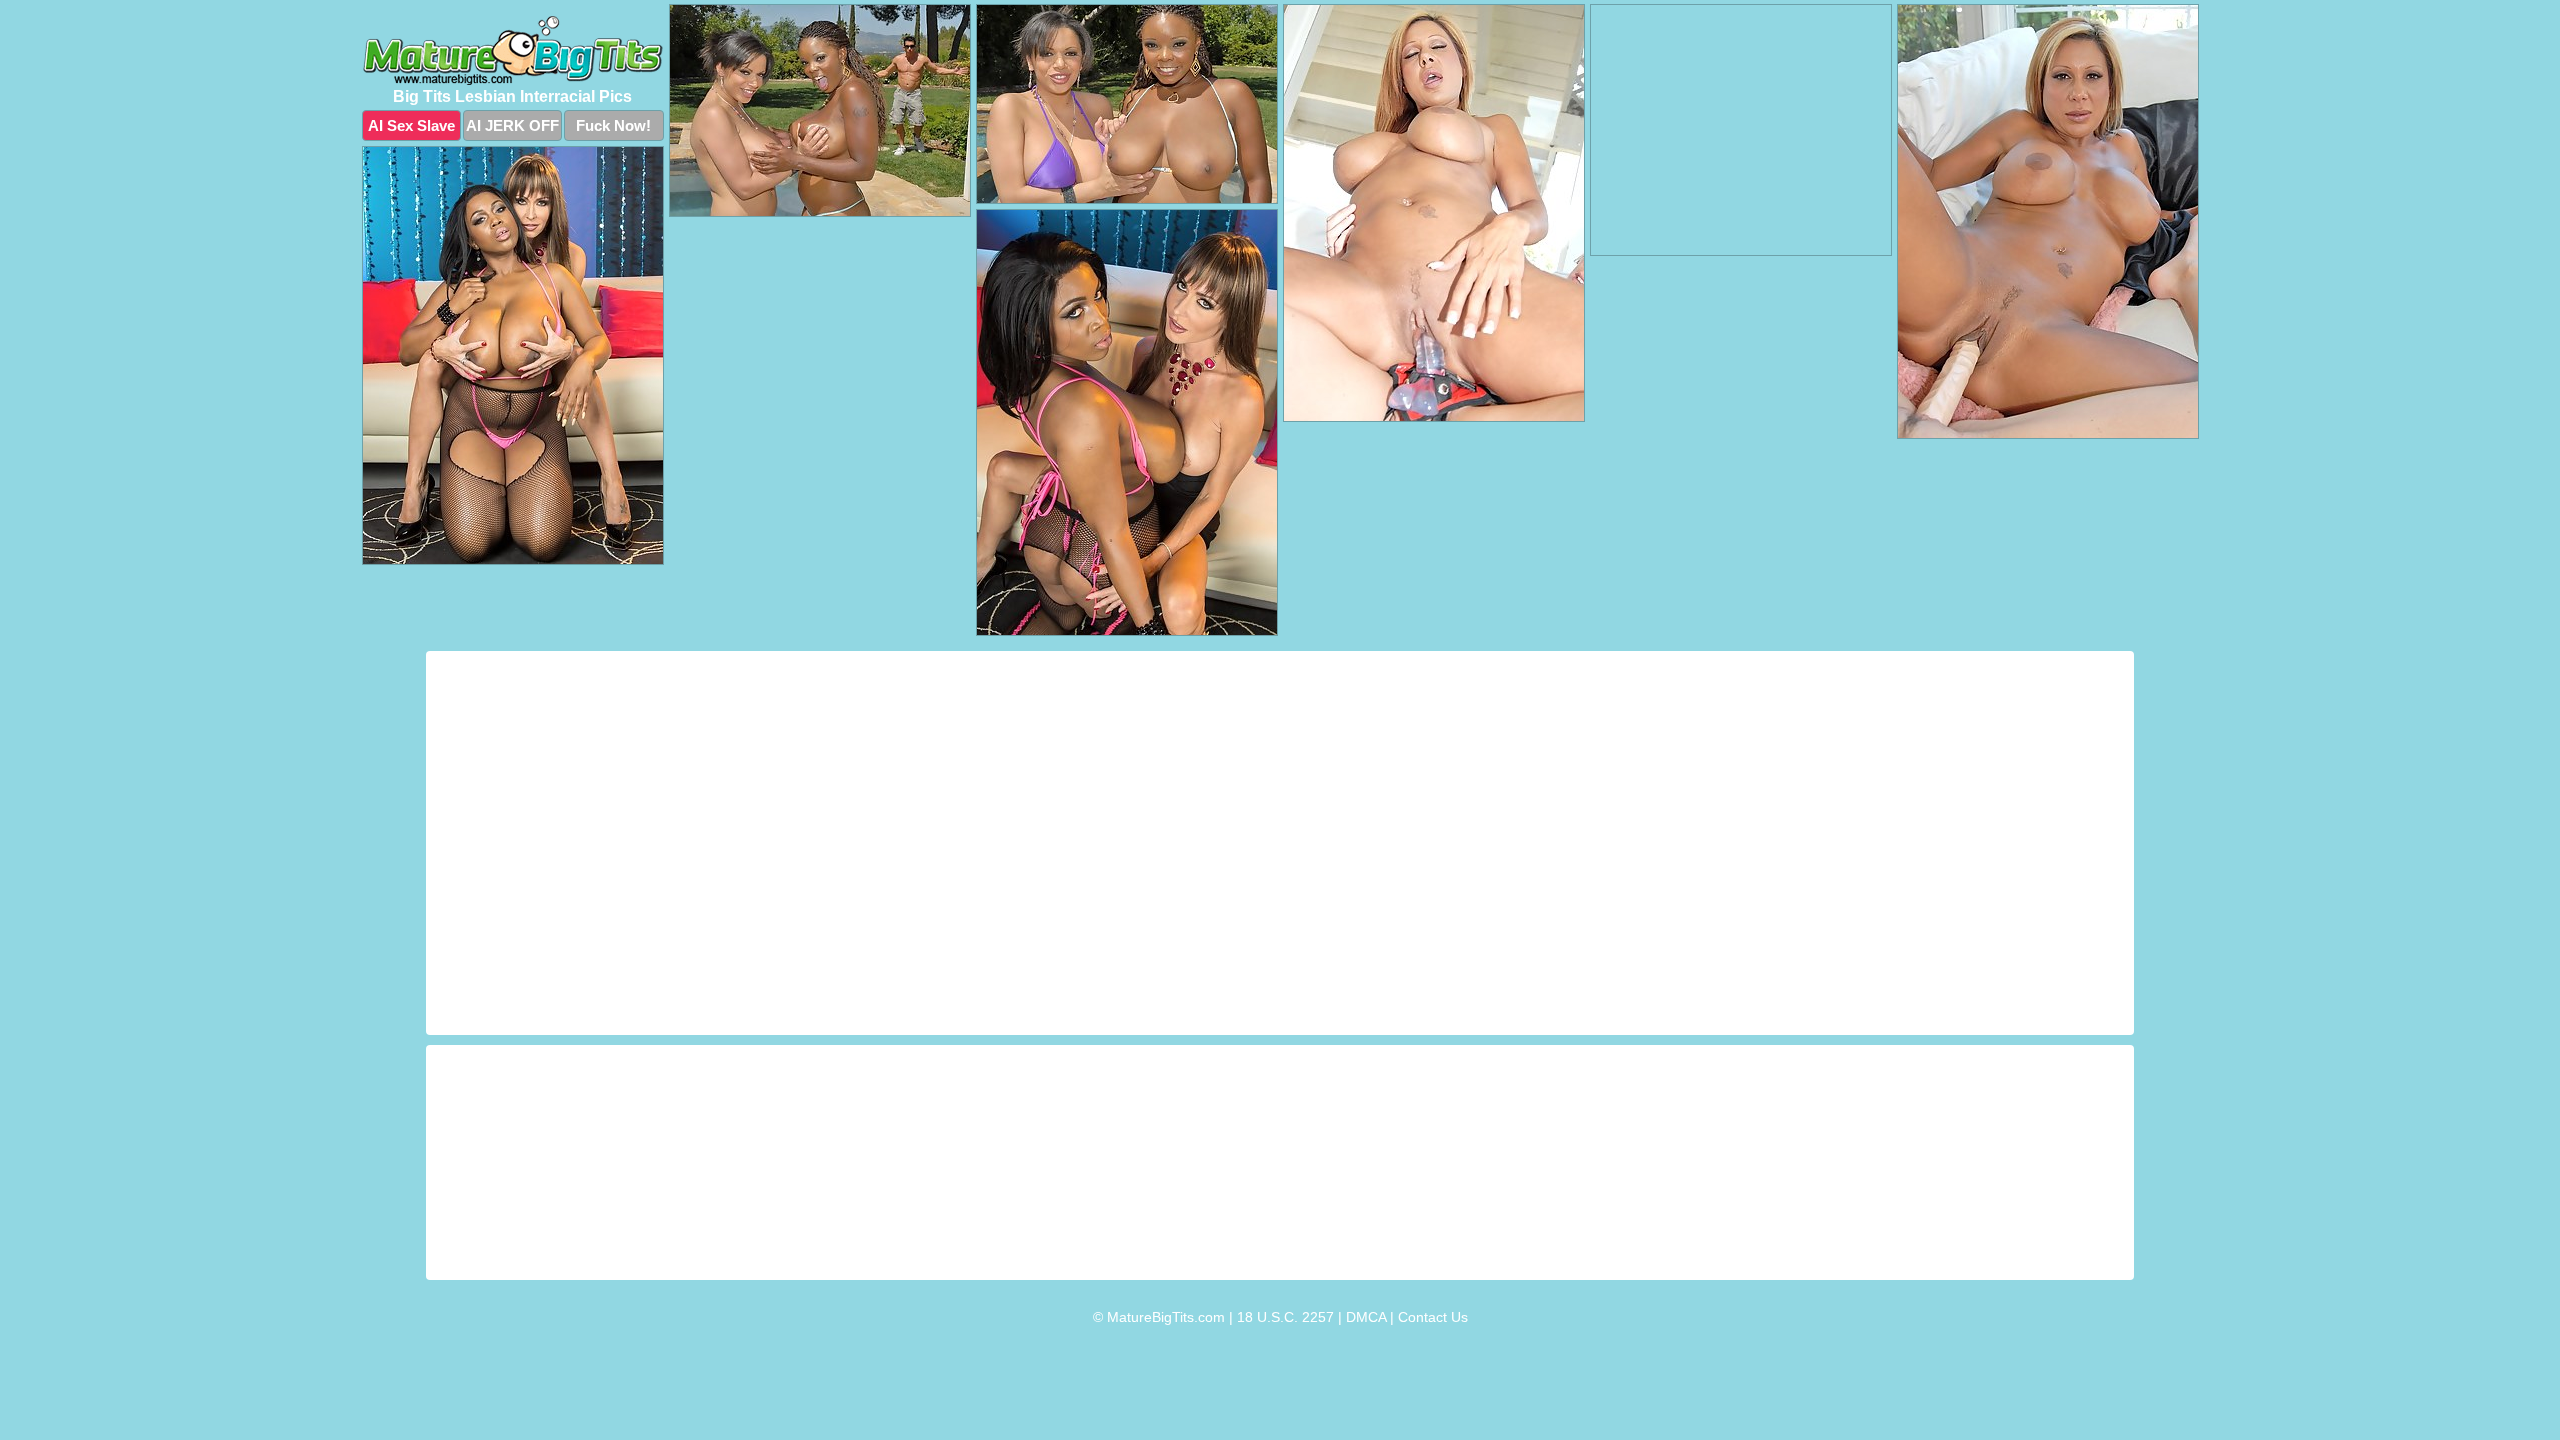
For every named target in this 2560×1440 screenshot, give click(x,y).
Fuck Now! (613, 125)
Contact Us (1433, 1317)
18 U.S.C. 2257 (1285, 1317)
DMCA (1366, 1317)
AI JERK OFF (512, 125)
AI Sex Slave (411, 125)
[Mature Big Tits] (513, 50)
